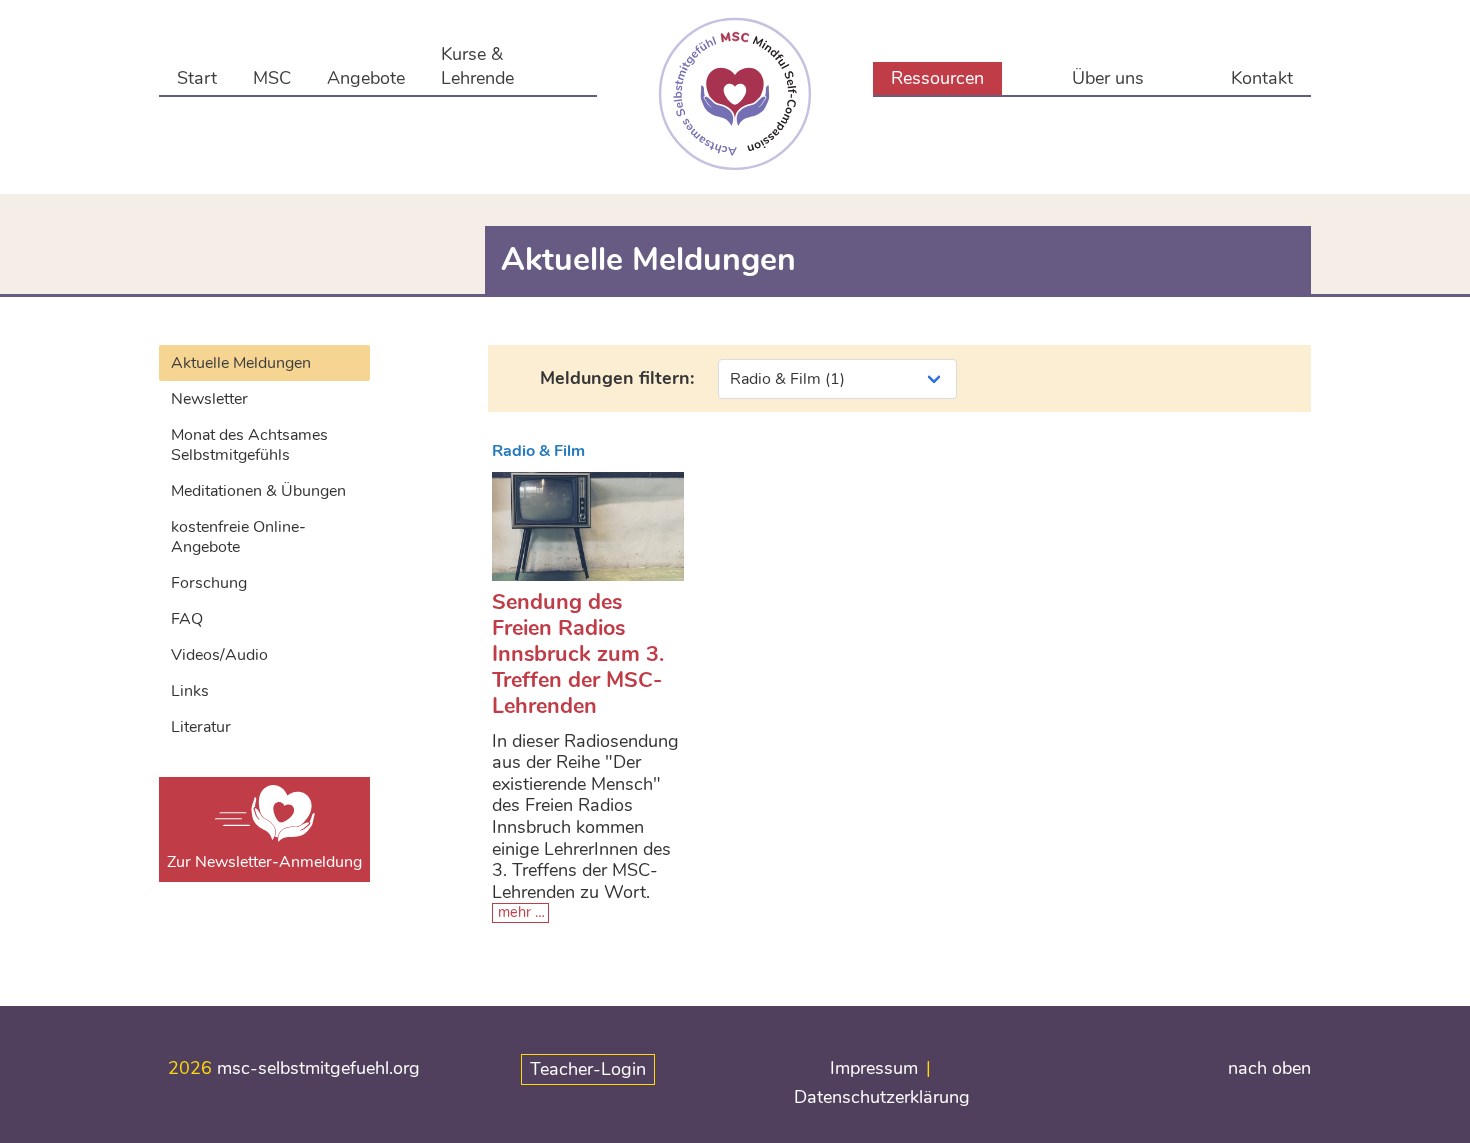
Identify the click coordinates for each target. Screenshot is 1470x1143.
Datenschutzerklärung (882, 1097)
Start (197, 78)
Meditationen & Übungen (258, 491)
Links (190, 691)
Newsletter (209, 399)
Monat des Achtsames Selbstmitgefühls (249, 445)
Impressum (874, 1068)
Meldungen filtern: (617, 378)
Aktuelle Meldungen (241, 363)
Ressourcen (937, 78)
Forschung (209, 583)
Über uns (1108, 78)
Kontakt (1262, 78)
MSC (272, 78)
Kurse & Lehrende (477, 66)
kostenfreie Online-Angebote (238, 537)
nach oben (1269, 1068)
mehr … (521, 912)
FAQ (187, 619)
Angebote (366, 78)
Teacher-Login (588, 1069)
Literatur (201, 727)
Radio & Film (538, 451)
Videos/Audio (219, 655)
